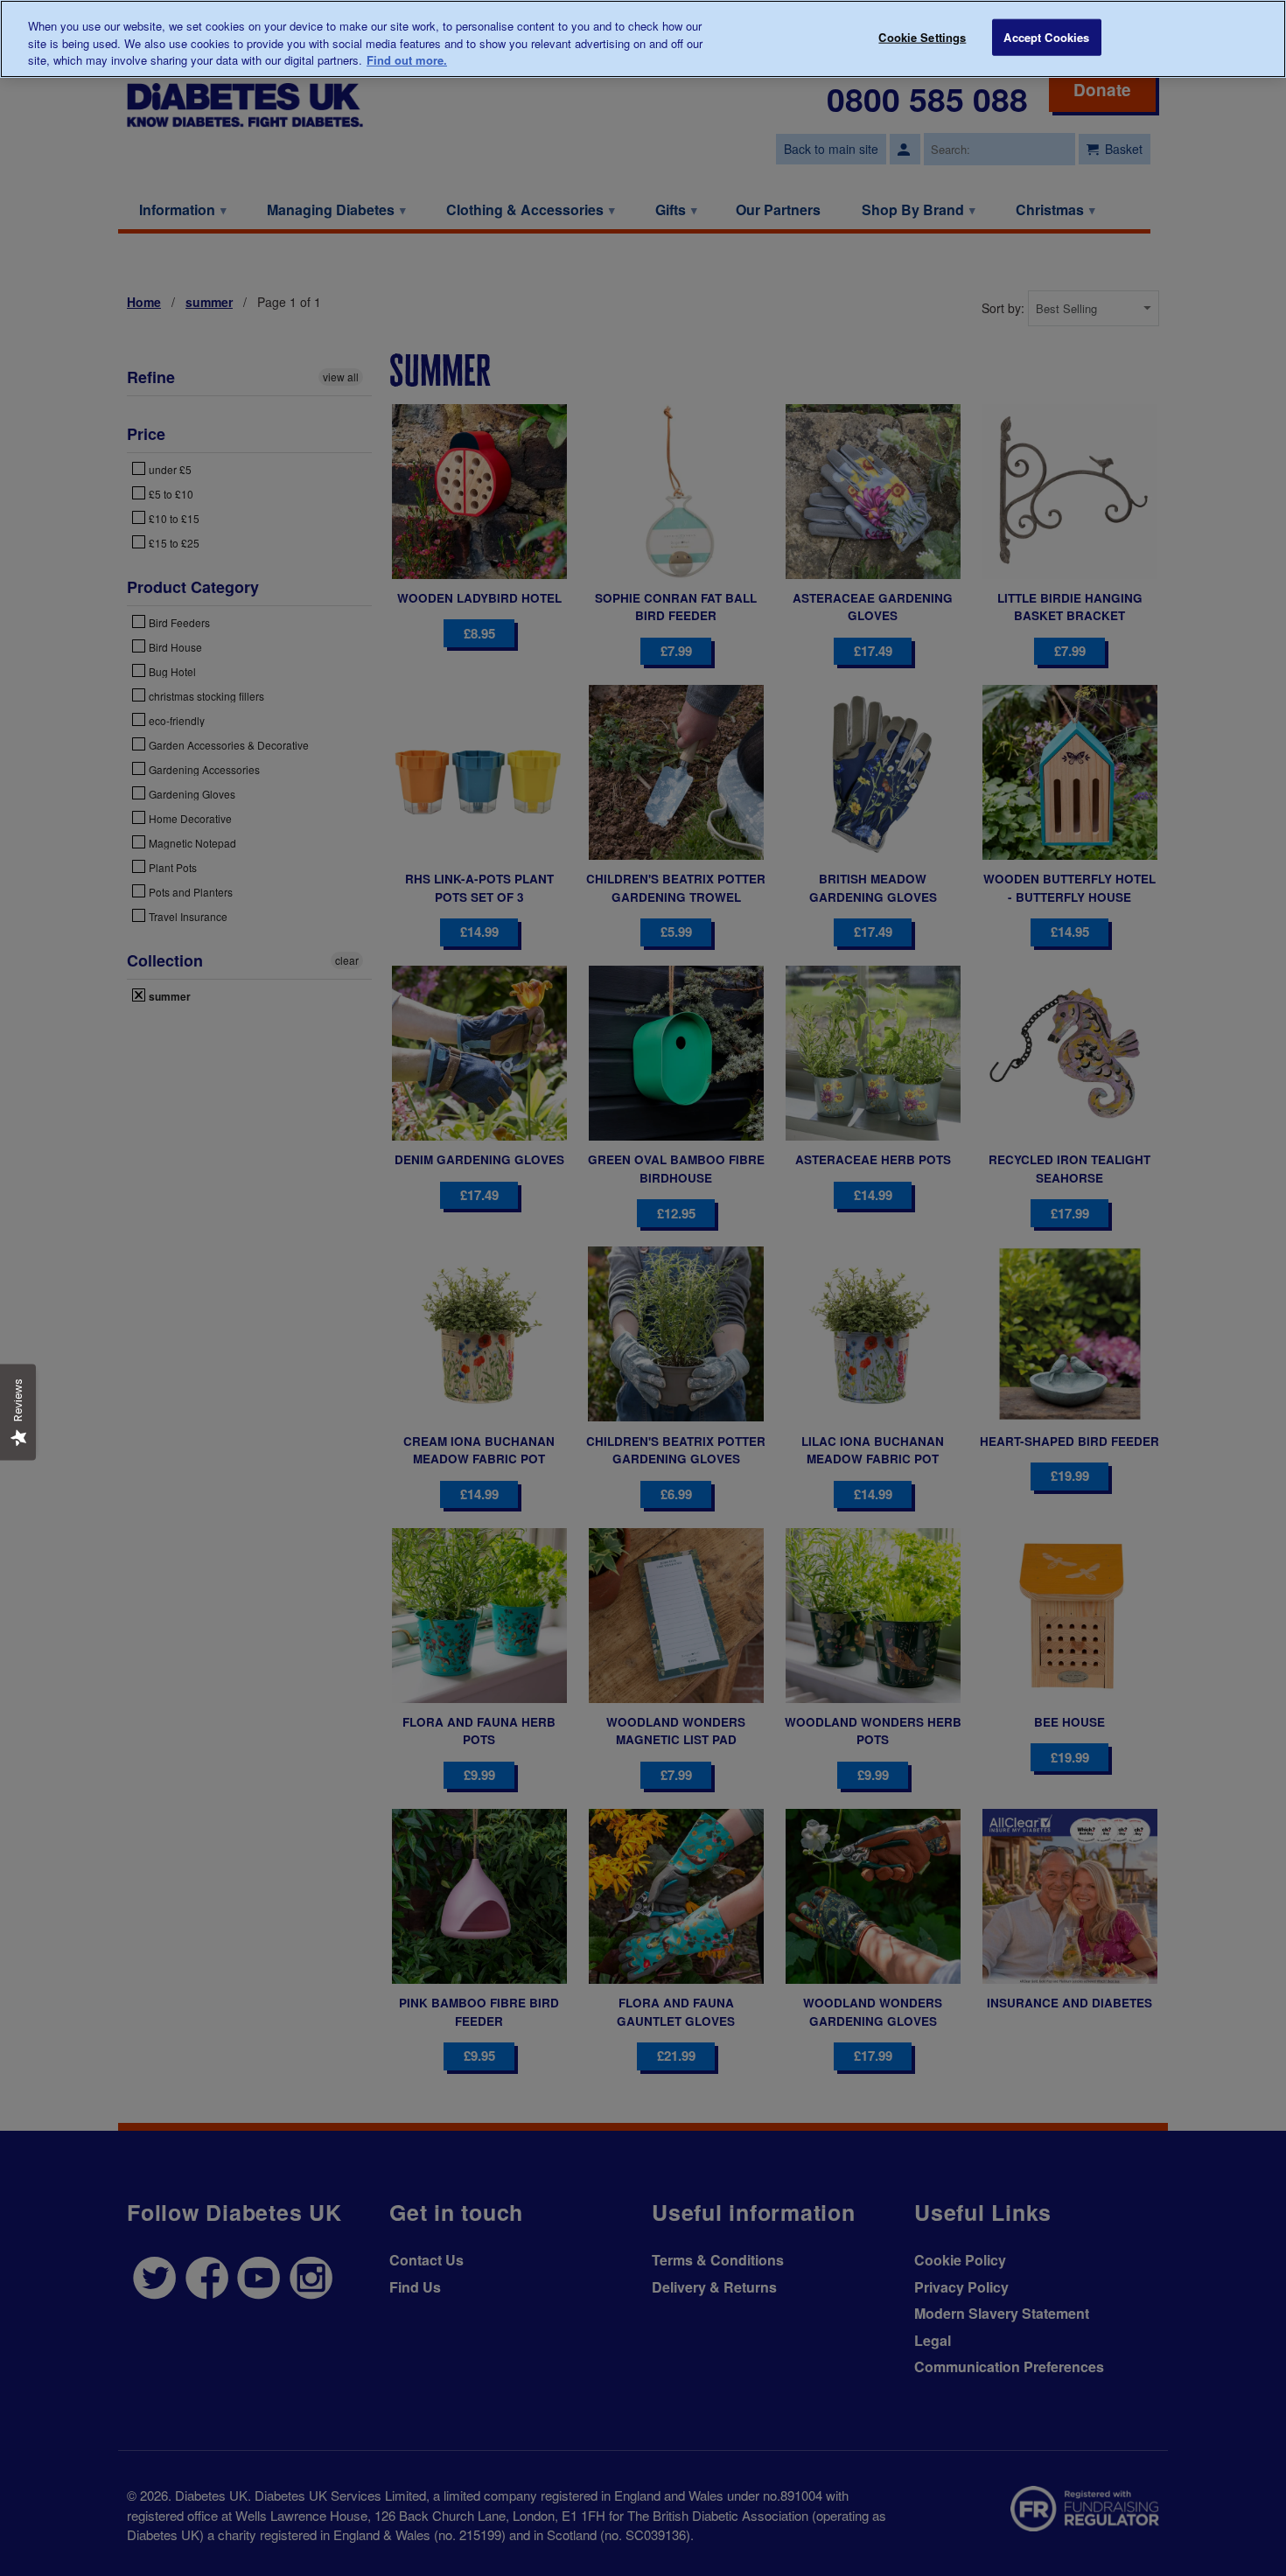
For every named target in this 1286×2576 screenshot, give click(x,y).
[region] (643, 39)
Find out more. (407, 60)
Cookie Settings (922, 37)
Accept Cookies (1046, 37)
